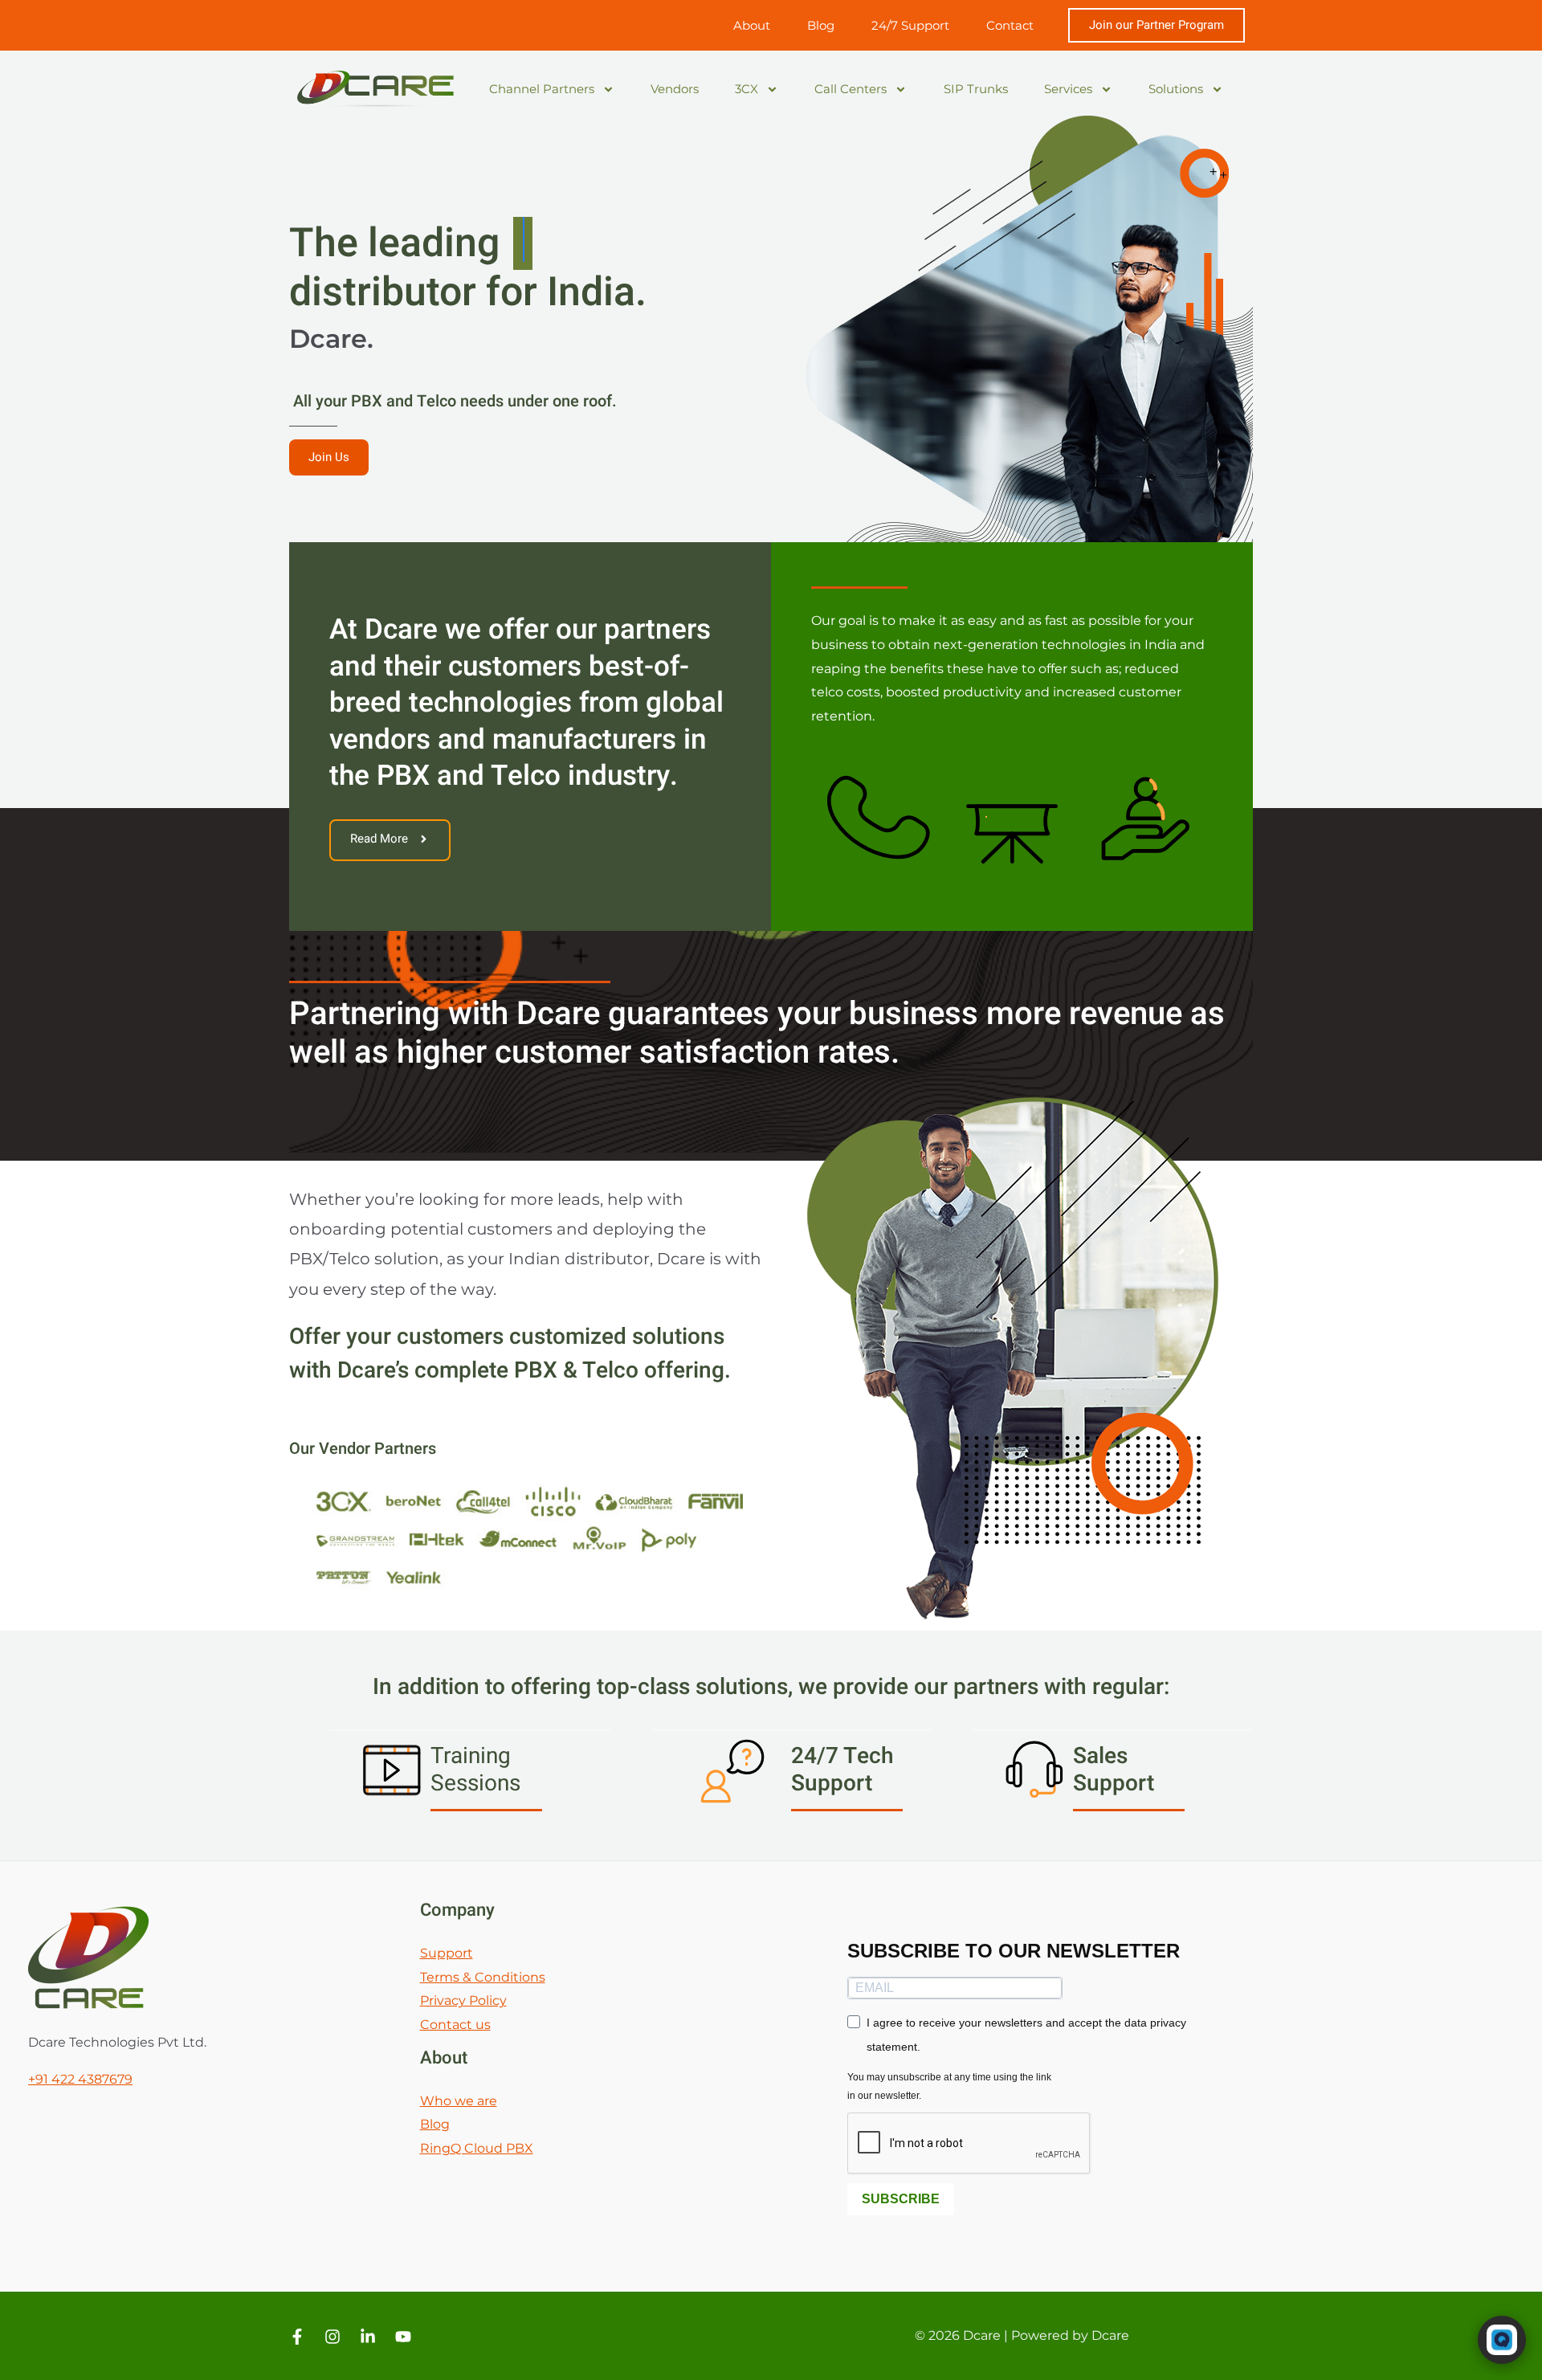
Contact (1010, 25)
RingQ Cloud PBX (477, 2148)
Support (447, 1953)
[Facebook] (297, 2337)
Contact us (455, 2025)
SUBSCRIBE (901, 2199)
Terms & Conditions (483, 1977)
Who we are (459, 2101)
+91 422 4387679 (80, 2079)
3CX (747, 89)
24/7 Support (910, 25)
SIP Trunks (976, 89)
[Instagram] (332, 2337)
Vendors (675, 89)
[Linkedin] (368, 2337)
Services (1068, 89)
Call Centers (851, 89)
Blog (821, 25)
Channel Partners (542, 89)
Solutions (1176, 89)
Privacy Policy (463, 2000)
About (752, 25)
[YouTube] (403, 2337)
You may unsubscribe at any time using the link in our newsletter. (949, 2086)
